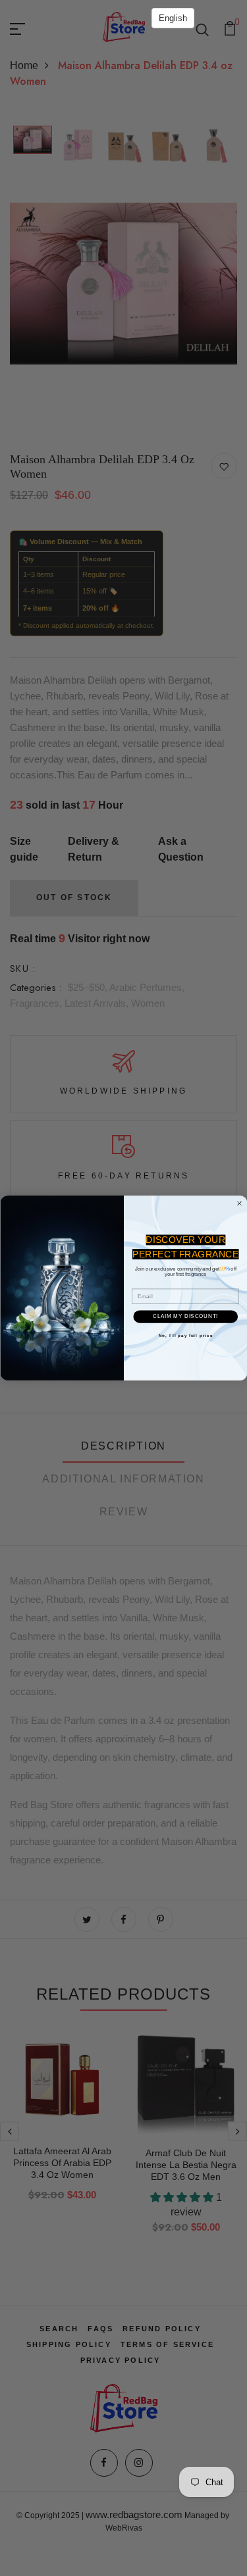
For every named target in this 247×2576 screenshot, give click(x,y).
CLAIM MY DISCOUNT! (185, 1316)
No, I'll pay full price (185, 1335)
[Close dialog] (239, 1203)
